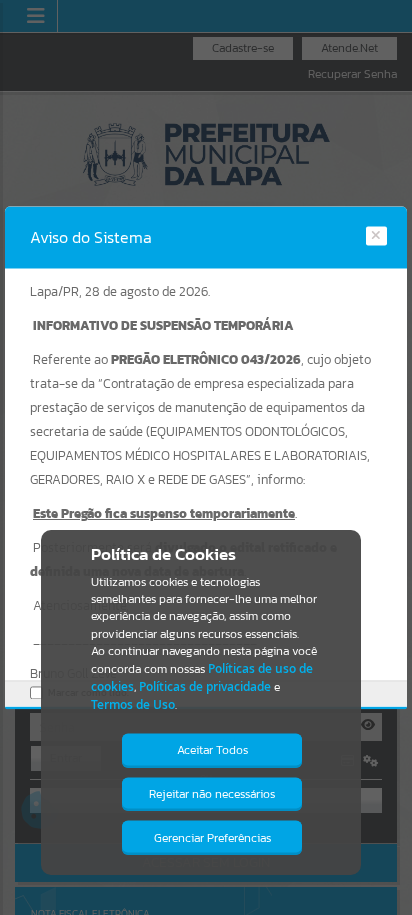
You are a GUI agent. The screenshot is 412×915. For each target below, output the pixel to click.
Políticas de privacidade (205, 686)
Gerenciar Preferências (212, 838)
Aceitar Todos (212, 750)
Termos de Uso (133, 704)
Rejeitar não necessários (212, 794)
